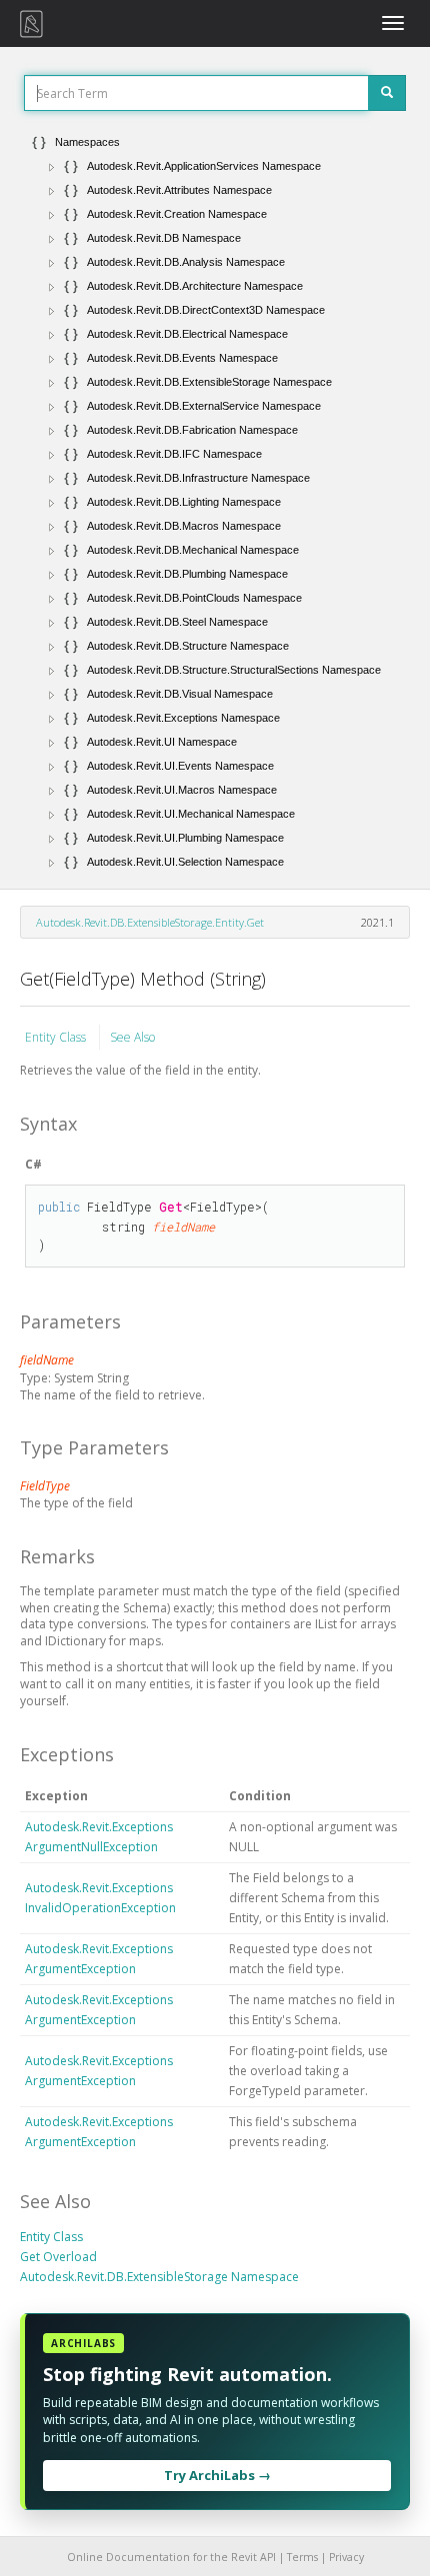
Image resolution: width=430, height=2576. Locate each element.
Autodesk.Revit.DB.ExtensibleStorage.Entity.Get (150, 922)
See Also (132, 1037)
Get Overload (58, 2257)
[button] (52, 167)
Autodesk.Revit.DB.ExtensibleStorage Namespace (159, 2277)
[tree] (215, 502)
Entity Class (57, 1037)
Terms (302, 2557)
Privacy (346, 2557)
